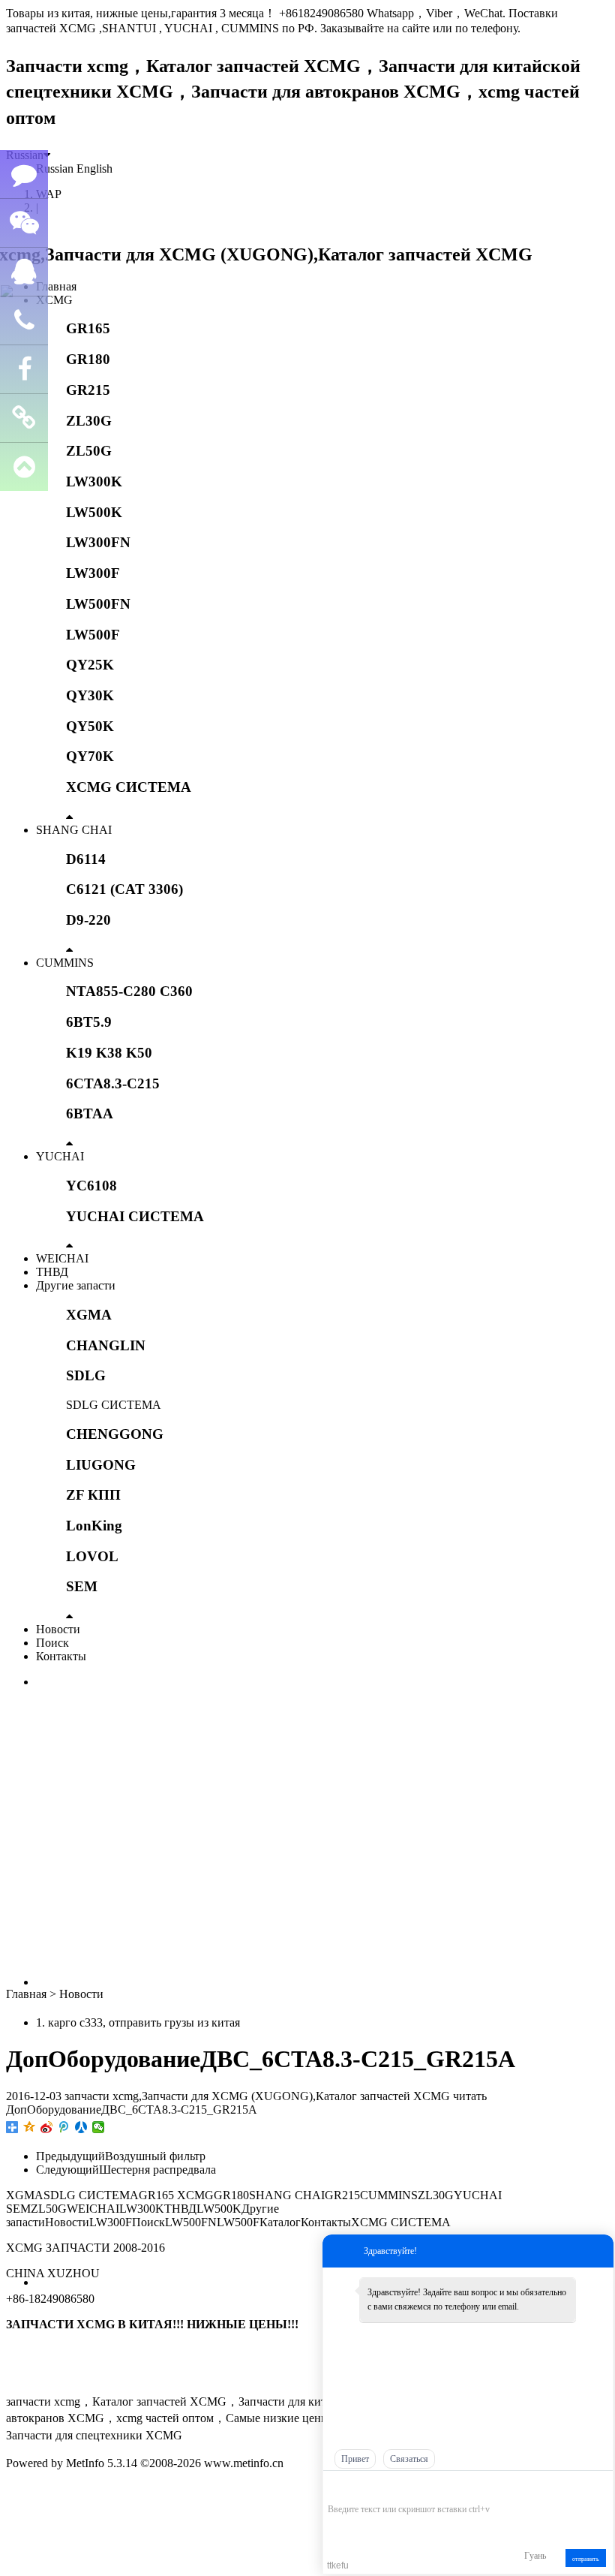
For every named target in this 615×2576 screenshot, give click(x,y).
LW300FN (98, 542)
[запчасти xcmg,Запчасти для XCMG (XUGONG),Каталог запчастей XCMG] (269, 254)
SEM (82, 1586)
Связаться (409, 2459)
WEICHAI (62, 1258)
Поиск (52, 1643)
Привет (355, 2459)
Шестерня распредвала (157, 2170)
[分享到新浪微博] (47, 2127)
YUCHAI (60, 1156)
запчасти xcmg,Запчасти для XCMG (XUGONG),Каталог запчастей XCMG (257, 2096)
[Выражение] (336, 2487)
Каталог (280, 2222)
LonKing (94, 1526)
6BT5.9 (89, 1022)
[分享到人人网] (81, 2127)
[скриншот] (396, 2486)
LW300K (94, 481)
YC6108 (91, 1186)
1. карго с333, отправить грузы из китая (138, 2022)
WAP (49, 194)
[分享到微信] (99, 2127)
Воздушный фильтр (155, 2156)
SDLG (86, 1375)
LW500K (94, 512)
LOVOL (92, 1556)
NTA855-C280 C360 (129, 991)
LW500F (93, 635)
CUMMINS (65, 963)
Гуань (535, 2556)
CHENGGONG (115, 1434)
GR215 (88, 390)
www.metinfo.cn (244, 2463)
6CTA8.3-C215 (113, 1083)
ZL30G (89, 421)
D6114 (86, 859)
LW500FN (98, 604)
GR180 (88, 359)
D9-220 (88, 920)
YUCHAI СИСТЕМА (135, 1216)
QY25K (90, 665)
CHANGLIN (106, 1345)
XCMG (54, 300)
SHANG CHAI (74, 830)
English (94, 169)
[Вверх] (24, 467)
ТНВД (52, 1272)
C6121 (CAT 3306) (124, 889)
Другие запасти (76, 1285)
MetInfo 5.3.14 (102, 2463)
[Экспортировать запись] (600, 2486)
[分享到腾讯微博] (64, 2127)
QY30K (90, 695)
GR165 (88, 328)
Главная (56, 286)
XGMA (89, 1315)
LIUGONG (101, 1465)
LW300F (93, 573)
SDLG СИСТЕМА (114, 1405)
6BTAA (90, 1113)
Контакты (61, 1656)
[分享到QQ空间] (30, 2127)
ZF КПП (93, 1495)
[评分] (357, 2488)
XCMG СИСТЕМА (129, 787)
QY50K (90, 726)
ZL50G (89, 451)
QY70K (90, 756)
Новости (58, 1629)
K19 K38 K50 (109, 1053)
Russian (55, 169)
